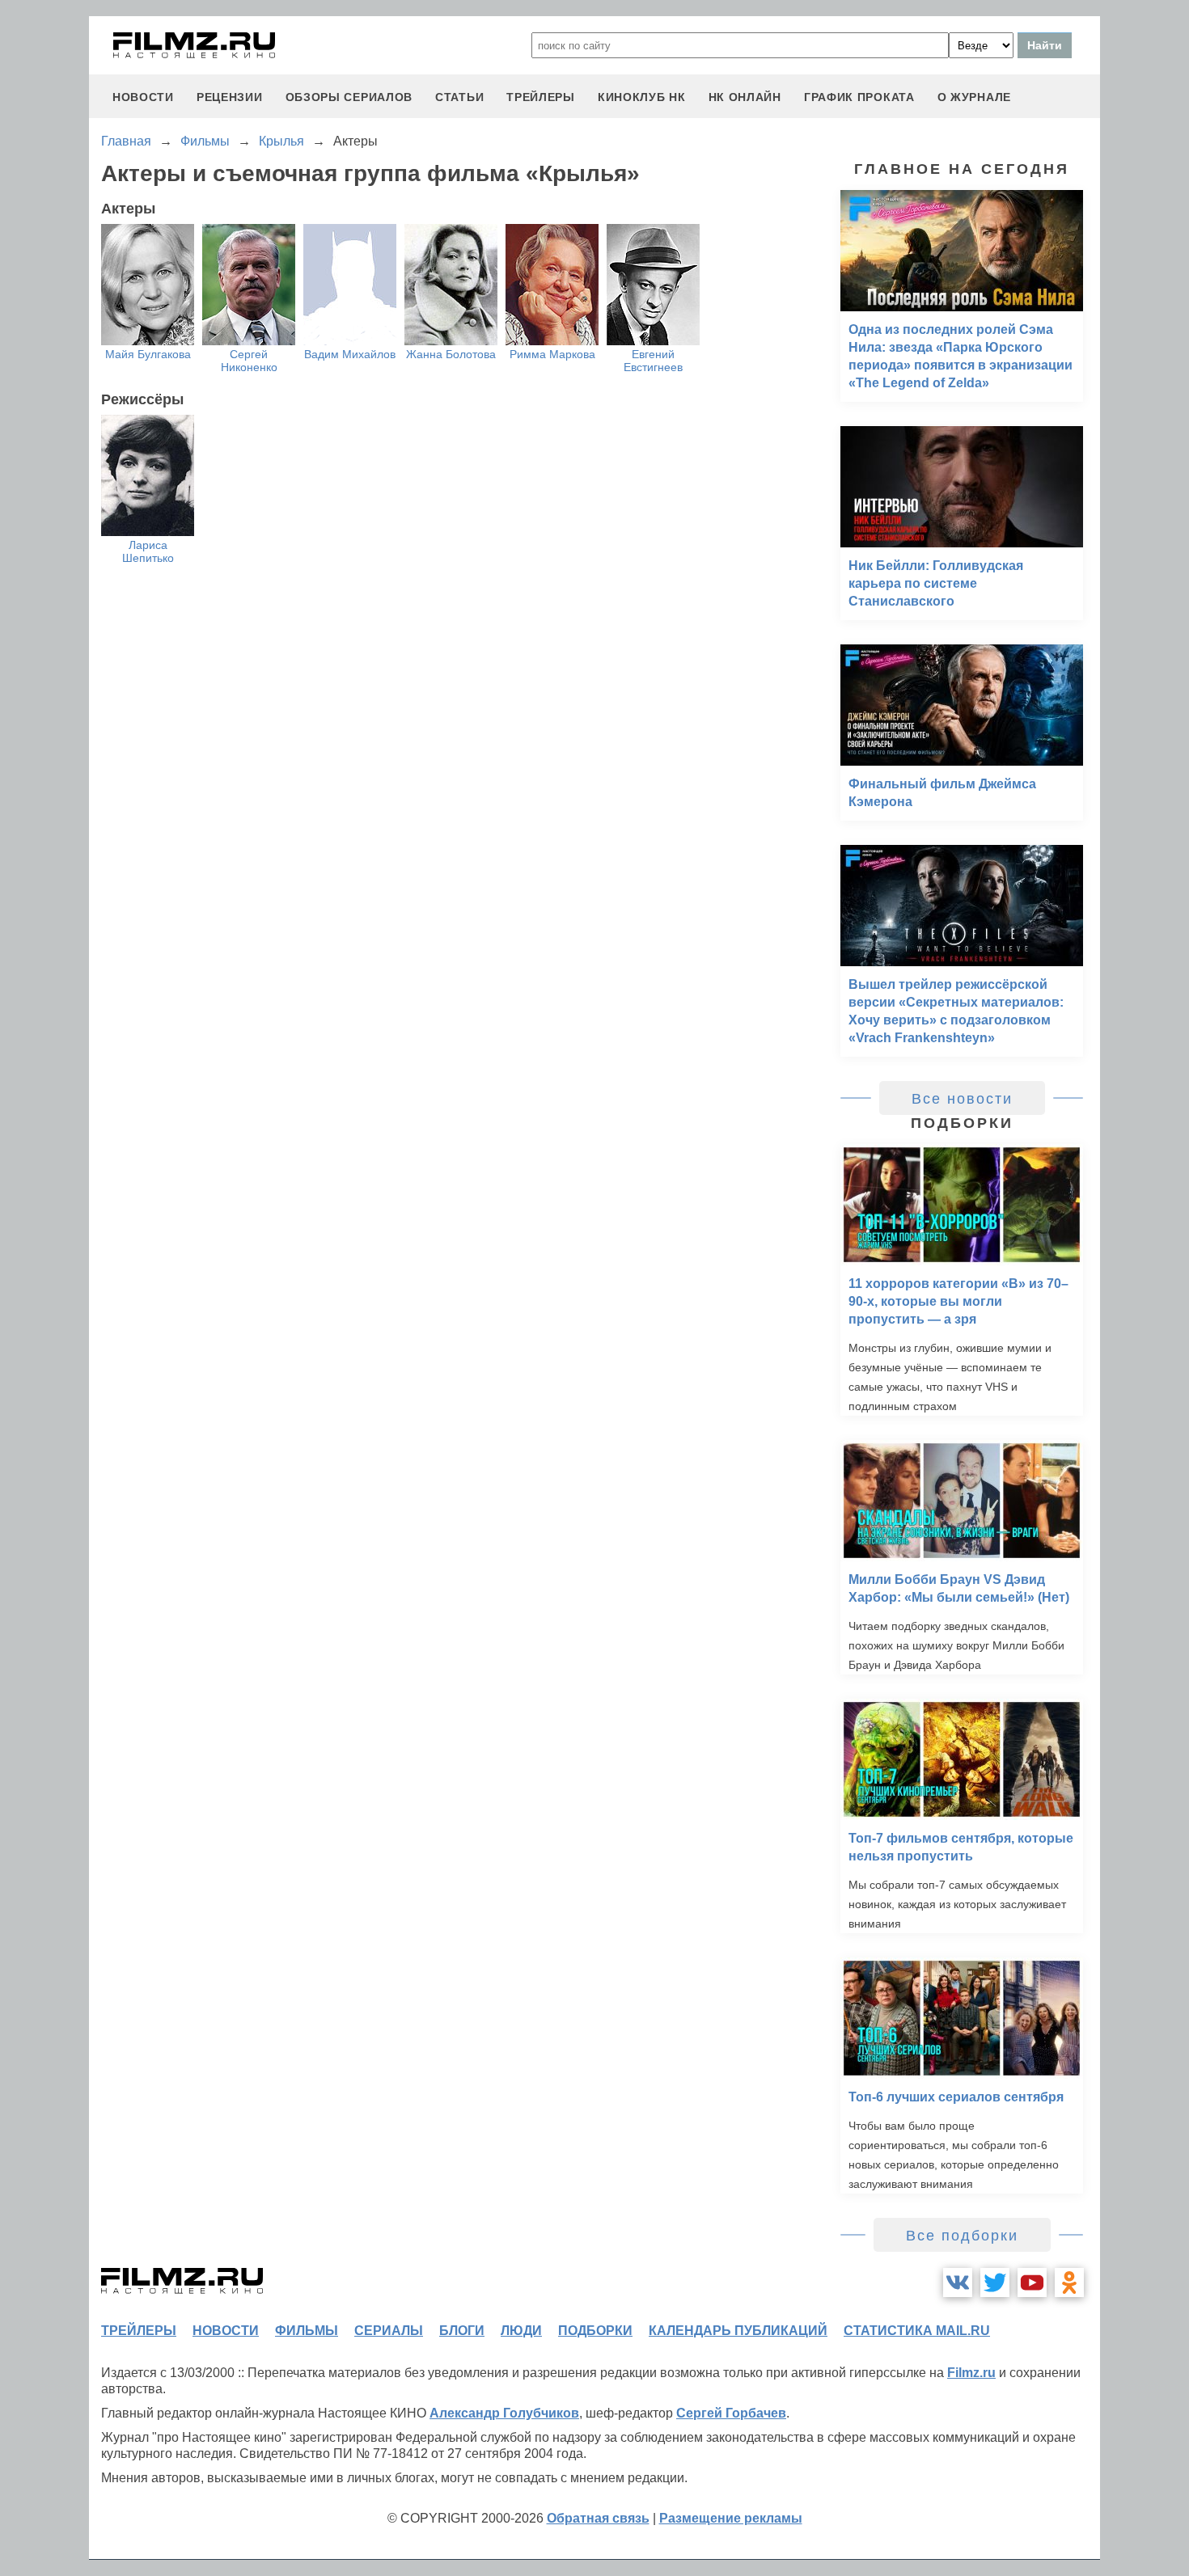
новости (143, 97)
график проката (859, 97)
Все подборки (962, 2236)
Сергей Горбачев (731, 2413)
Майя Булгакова (148, 354)
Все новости (962, 1099)
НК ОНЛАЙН (745, 97)
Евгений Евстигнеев (653, 361)
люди (521, 2331)
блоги (462, 2331)
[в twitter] (995, 2283)
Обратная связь (598, 2518)
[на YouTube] (1032, 2283)
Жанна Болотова (451, 354)
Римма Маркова (552, 354)
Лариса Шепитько (148, 551)
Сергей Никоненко (249, 361)
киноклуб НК (642, 97)
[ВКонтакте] (958, 2283)
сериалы (389, 2331)
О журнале (974, 97)
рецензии (230, 97)
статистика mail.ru (917, 2331)
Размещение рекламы (731, 2518)
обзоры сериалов (349, 97)
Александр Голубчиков (504, 2413)
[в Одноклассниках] (1069, 2283)
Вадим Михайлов (350, 354)
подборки (595, 2331)
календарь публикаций (738, 2331)
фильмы (307, 2331)
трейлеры (541, 97)
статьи (459, 97)
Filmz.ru (971, 2373)
